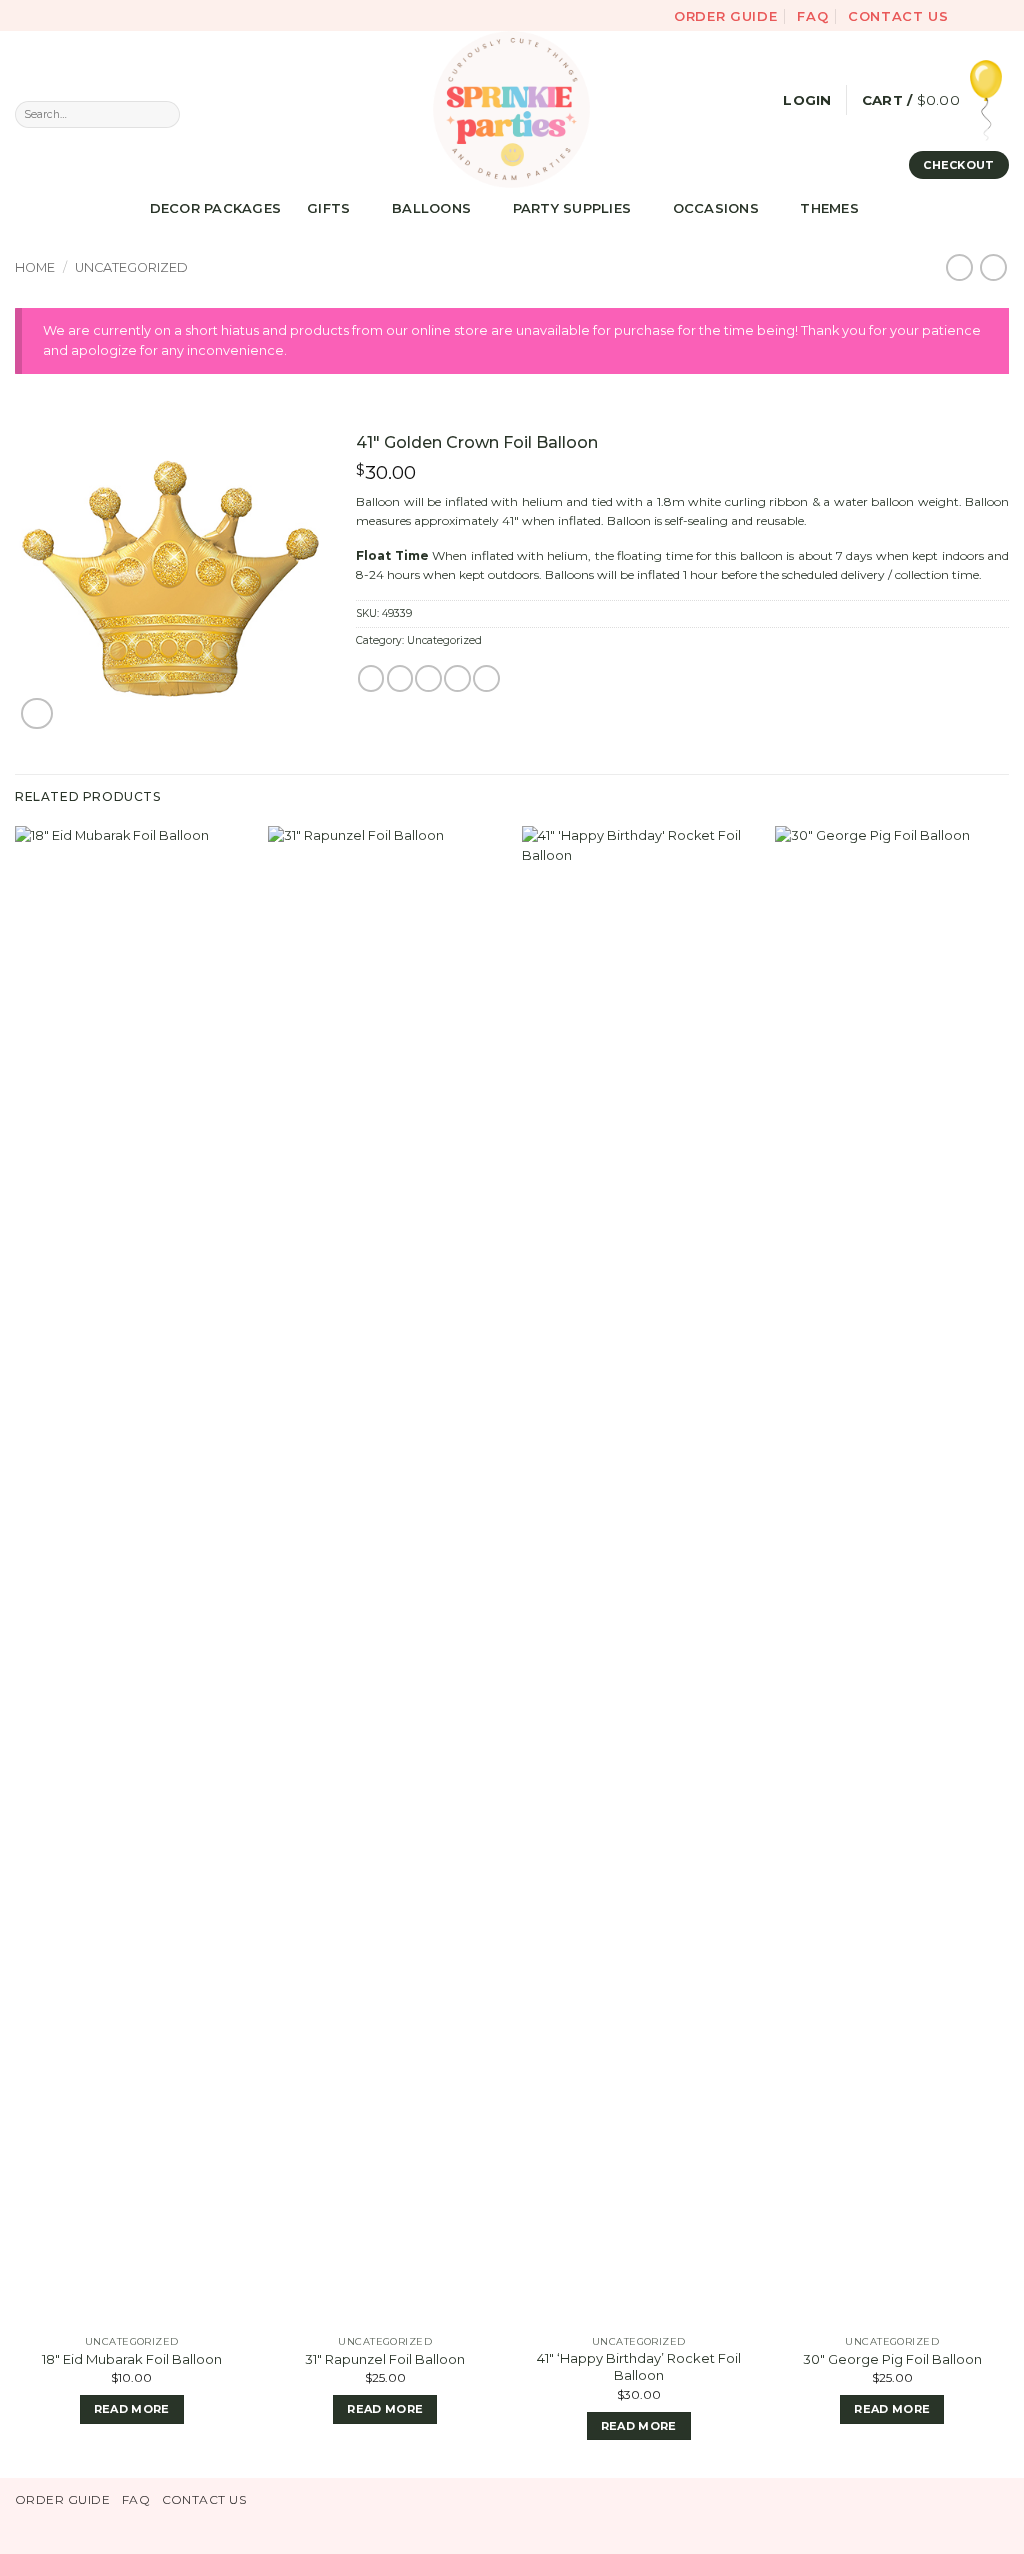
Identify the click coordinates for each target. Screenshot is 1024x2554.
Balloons (431, 208)
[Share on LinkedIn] (486, 678)
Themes (829, 208)
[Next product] (959, 267)
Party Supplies (572, 208)
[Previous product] (993, 267)
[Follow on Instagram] (984, 15)
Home (35, 267)
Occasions (716, 208)
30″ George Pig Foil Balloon (892, 2359)
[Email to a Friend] (428, 678)
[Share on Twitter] (400, 678)
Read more (132, 2409)
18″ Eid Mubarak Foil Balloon (132, 2359)
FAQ (812, 16)
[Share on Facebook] (371, 678)
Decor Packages (216, 208)
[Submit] (165, 114)
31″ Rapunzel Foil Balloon (385, 2359)
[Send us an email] (1000, 15)
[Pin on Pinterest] (457, 678)
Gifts (328, 208)
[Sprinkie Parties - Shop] (512, 109)
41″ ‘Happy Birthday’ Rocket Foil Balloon (639, 2366)
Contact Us (898, 16)
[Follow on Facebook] (967, 15)
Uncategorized (131, 267)
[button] (807, 100)
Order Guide (726, 16)
